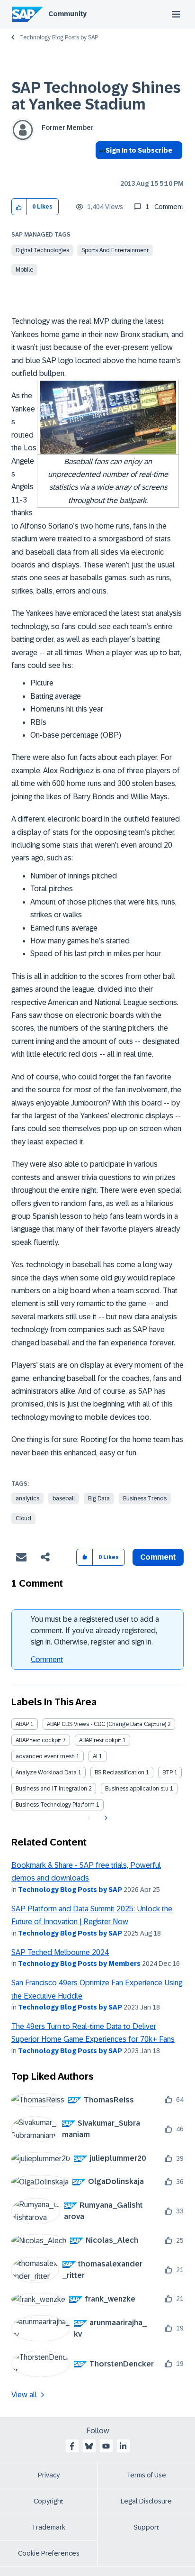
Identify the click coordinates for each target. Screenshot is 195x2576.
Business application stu (137, 1789)
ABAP (22, 1724)
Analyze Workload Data (46, 1772)
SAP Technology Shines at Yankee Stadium (96, 96)
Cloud (23, 1518)
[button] (19, 207)
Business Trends (145, 1498)
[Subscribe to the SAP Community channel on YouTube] (106, 2446)
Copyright (49, 2501)
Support (146, 2527)
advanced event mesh (45, 1756)
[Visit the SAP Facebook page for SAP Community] (72, 2446)
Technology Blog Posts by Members (79, 1964)
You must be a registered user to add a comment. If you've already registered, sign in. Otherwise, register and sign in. (95, 1631)
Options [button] (101, 167)
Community (67, 14)
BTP (168, 1772)
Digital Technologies (42, 250)
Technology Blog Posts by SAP (59, 37)
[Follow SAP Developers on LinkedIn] (123, 2446)
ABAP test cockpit (38, 1740)
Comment (47, 1659)
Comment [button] (158, 1557)
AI (95, 1756)
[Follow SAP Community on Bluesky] (89, 2446)
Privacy (49, 2475)
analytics (27, 1498)
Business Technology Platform (55, 1805)
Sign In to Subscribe (139, 150)
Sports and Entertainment (115, 250)
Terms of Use (146, 2475)
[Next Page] (105, 1818)
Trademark (49, 2527)
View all (24, 2395)
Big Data (99, 1498)
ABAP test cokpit (100, 1740)
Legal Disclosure (146, 2501)
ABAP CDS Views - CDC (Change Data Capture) (106, 1724)
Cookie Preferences (49, 2553)
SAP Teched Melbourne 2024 (60, 1952)
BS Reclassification (120, 1772)
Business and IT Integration (51, 1789)
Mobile (24, 270)
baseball (64, 1498)
